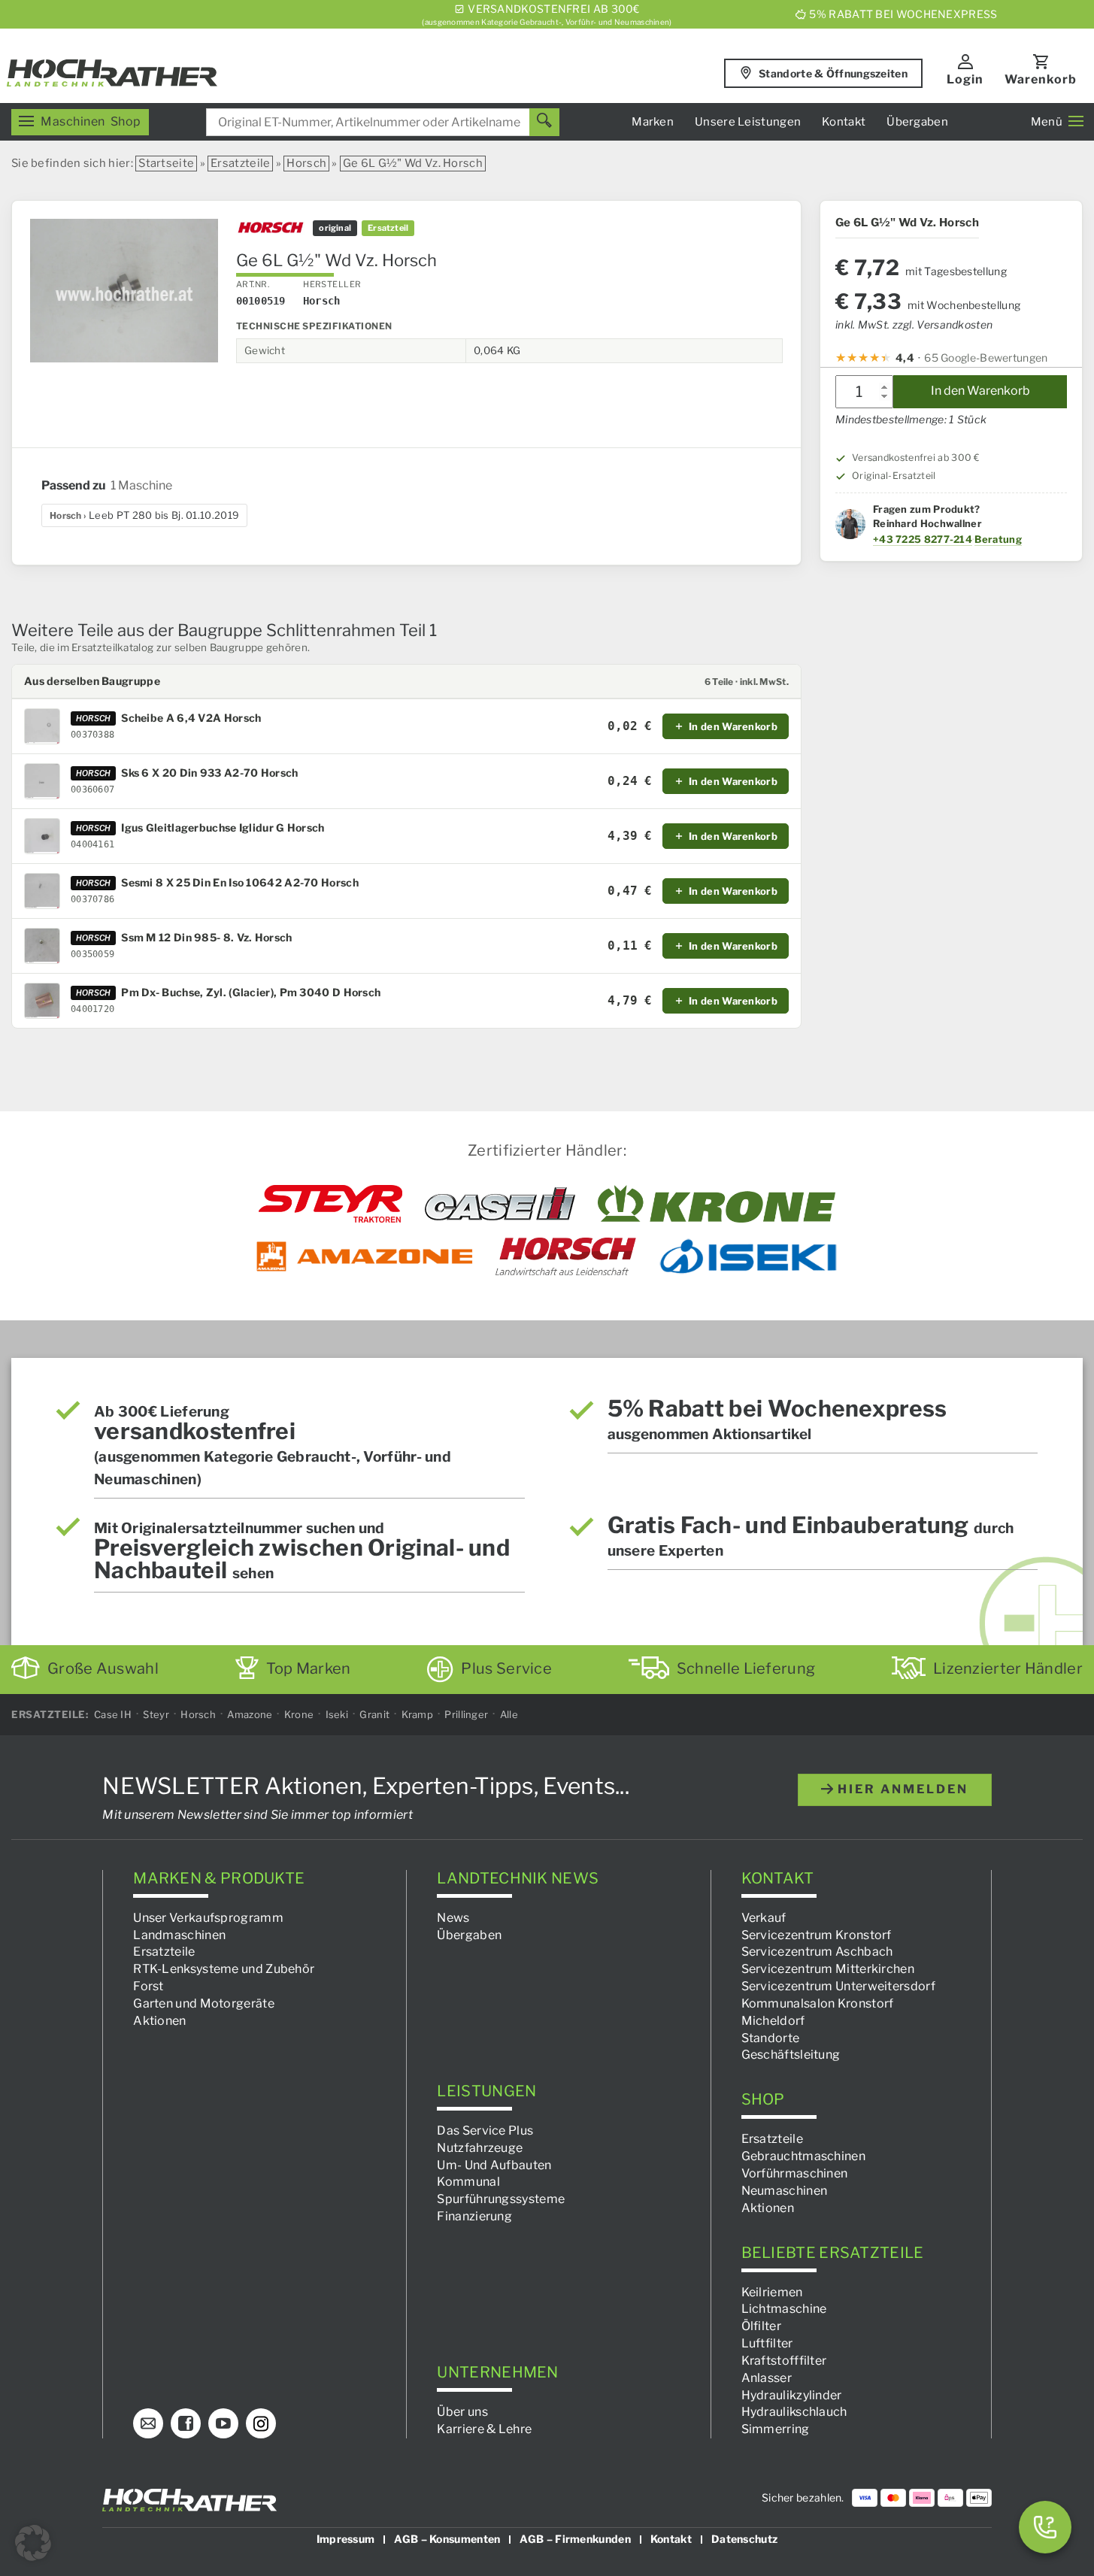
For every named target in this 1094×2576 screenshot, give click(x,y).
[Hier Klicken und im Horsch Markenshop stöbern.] (566, 1256)
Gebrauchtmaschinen (803, 2156)
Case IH (113, 1714)
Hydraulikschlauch (794, 2412)
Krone (299, 1714)
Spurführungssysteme (501, 2199)
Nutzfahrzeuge (480, 2148)
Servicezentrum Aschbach (817, 1952)
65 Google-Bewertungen (986, 357)
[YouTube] (223, 2423)
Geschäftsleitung (791, 2055)
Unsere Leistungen (748, 122)
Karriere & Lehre (484, 2429)
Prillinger (466, 1714)
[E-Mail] (148, 2423)
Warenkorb (1041, 79)
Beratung (998, 538)
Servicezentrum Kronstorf (817, 1935)
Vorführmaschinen (795, 2173)
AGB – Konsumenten (447, 2539)
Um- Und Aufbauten (494, 2165)
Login (965, 79)
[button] (33, 2543)
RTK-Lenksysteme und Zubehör (224, 1969)
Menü (1047, 122)
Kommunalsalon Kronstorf (818, 2003)
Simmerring (776, 2429)
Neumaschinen (785, 2191)
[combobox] (383, 122)
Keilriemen (772, 2292)
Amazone (250, 1714)
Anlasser (767, 2378)
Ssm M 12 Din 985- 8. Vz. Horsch (206, 938)
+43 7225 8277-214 (923, 538)
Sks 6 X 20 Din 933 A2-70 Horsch (209, 773)
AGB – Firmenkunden (575, 2539)
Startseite (166, 163)
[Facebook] (186, 2423)
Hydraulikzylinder (792, 2395)
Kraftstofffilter (784, 2361)
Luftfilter (767, 2343)
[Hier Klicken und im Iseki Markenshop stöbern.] (748, 1256)
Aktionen (159, 2021)
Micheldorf (773, 2021)
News (453, 1918)
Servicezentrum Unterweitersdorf (838, 1986)
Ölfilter (761, 2326)
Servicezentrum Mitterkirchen (828, 1969)
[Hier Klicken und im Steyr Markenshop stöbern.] (330, 1204)
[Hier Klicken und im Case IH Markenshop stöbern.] (500, 1204)
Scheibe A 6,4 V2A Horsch (191, 718)
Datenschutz (744, 2539)
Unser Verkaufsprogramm (208, 1918)
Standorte (771, 2038)
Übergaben (917, 122)
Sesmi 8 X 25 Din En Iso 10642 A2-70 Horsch (240, 883)
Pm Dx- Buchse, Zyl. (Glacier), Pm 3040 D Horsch (251, 993)
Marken (653, 122)
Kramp (418, 1714)
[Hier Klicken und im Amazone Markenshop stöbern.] (365, 1256)
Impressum (346, 2539)
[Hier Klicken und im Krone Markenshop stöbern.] (717, 1204)
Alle (509, 1714)
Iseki (337, 1714)
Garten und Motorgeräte (204, 2003)
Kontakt (844, 122)
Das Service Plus (485, 2131)
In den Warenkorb (980, 391)
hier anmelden (901, 1789)
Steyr (156, 1714)
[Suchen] (544, 122)
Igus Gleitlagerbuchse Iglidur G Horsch (223, 828)
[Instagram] (261, 2423)
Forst (148, 1986)
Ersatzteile (240, 163)
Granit (374, 1714)
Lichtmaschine (784, 2309)
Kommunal (468, 2182)
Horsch (306, 163)
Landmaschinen (179, 1935)
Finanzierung (474, 2216)
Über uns (462, 2412)
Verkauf (764, 1918)
